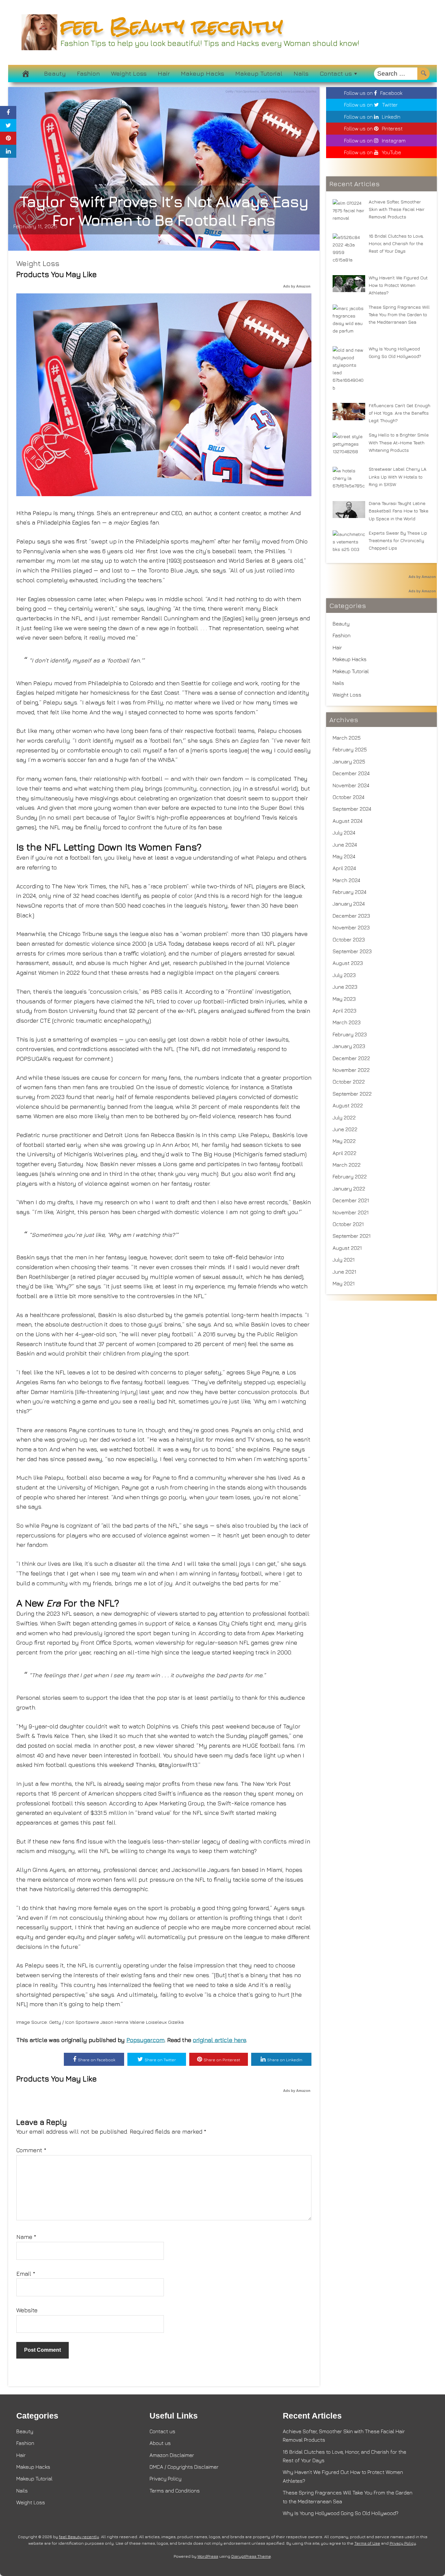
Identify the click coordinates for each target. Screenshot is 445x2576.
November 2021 (351, 1212)
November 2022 (351, 1070)
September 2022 (352, 1094)
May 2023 (344, 999)
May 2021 (344, 1283)
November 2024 (351, 785)
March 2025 (347, 738)
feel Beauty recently (172, 26)
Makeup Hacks (202, 73)
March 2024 (346, 880)
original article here (219, 2040)
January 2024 (349, 904)
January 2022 (349, 1189)
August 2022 (348, 1105)
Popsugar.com (145, 2040)
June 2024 (345, 845)
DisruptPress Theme (251, 2556)
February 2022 (350, 1177)
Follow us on (373, 93)
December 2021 (351, 1200)
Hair (164, 73)
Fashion (88, 73)
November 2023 (351, 927)
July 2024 (344, 833)
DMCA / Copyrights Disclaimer (184, 2467)
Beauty (55, 73)
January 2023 (349, 1046)
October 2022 (349, 1082)
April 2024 (344, 868)
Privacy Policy (165, 2479)
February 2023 (350, 1034)
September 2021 (352, 1236)
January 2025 (349, 762)
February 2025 (350, 749)
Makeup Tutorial (259, 73)
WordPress (208, 2556)
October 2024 (349, 797)
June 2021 (345, 1272)
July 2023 (344, 975)
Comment (31, 2150)
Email (26, 2274)
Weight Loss (129, 73)
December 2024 (351, 773)
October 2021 (348, 1224)
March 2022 (347, 1165)
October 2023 (349, 940)
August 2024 (348, 821)
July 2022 (344, 1118)
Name (26, 2237)
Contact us (336, 73)
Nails (301, 73)
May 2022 (344, 1141)
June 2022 (345, 1129)
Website (27, 2310)
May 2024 (344, 856)
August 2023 (348, 963)
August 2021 (347, 1248)
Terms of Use (367, 2543)
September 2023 (352, 951)
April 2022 (345, 1153)
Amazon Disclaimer (172, 2455)
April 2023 (345, 1011)
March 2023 (347, 1022)
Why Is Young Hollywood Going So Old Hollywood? (341, 2513)
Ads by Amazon (297, 286)
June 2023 (345, 987)
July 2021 (344, 1260)
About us (160, 2443)
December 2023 (351, 916)
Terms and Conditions (175, 2491)
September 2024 (352, 809)
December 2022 (351, 1058)
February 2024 (350, 892)
